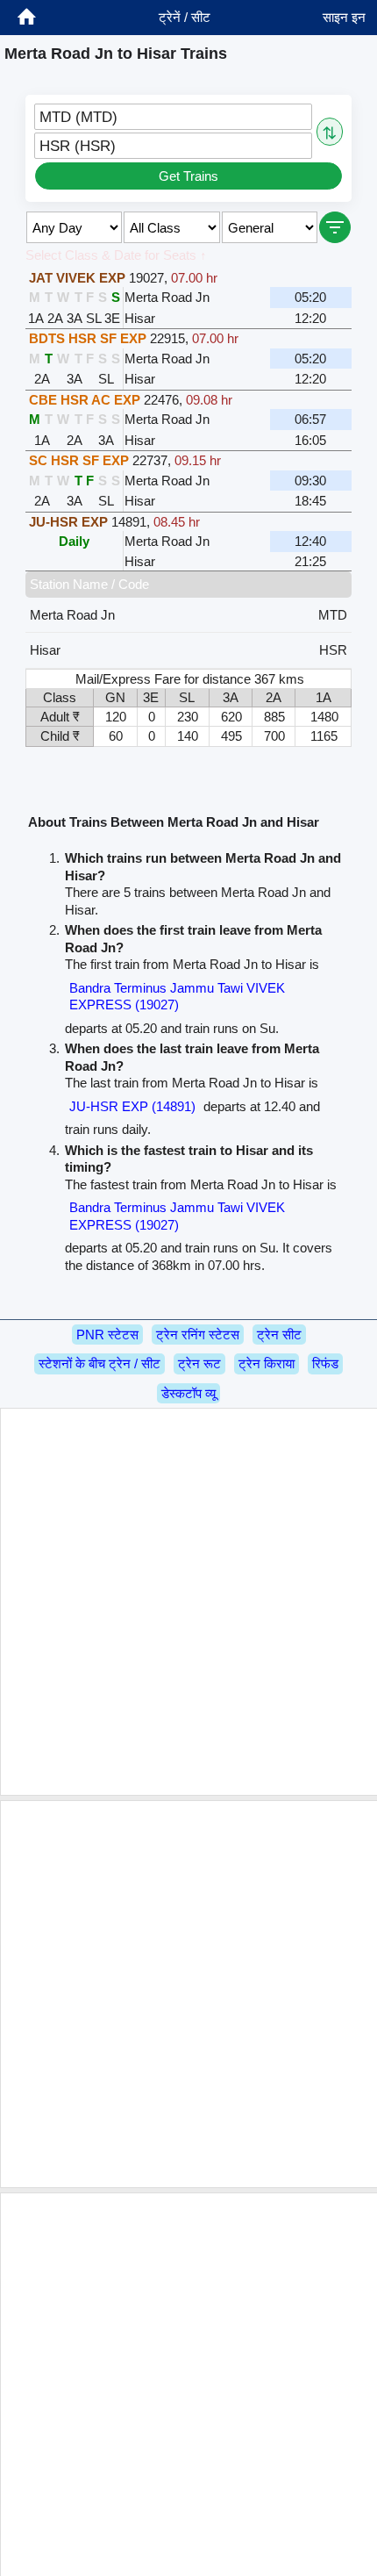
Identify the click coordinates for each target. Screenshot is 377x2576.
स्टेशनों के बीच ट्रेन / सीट (100, 1363)
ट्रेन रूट (199, 1363)
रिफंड (325, 1363)
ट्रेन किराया (267, 1363)
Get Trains (188, 176)
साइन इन (344, 17)
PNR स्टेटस (107, 1335)
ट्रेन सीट (279, 1335)
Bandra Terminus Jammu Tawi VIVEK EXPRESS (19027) (177, 997)
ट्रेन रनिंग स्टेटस (198, 1335)
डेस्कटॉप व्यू (188, 1393)
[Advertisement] (188, 1602)
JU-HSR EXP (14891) (132, 1106)
